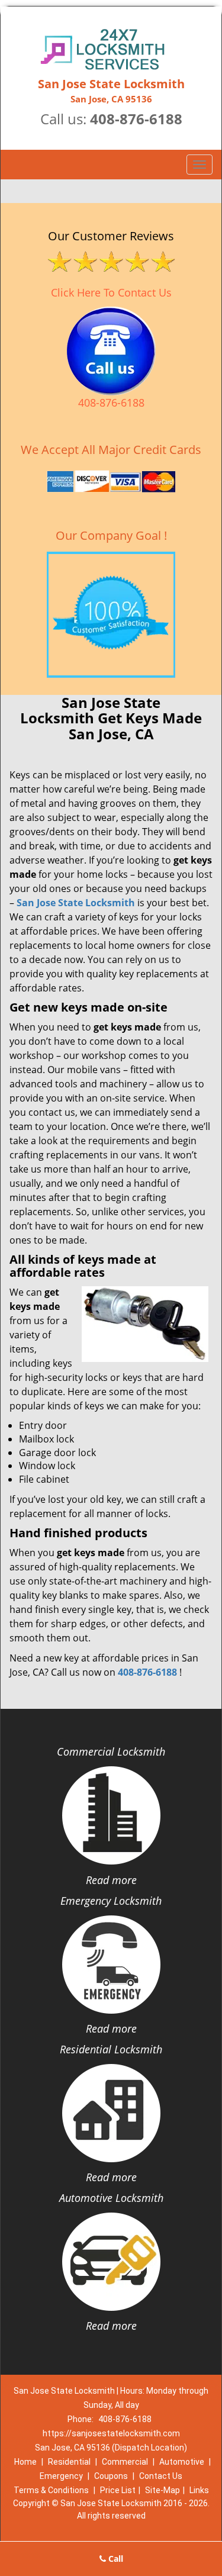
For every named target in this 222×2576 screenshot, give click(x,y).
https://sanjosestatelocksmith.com (111, 2433)
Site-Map (163, 2490)
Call (115, 2559)
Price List (118, 2490)
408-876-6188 (136, 119)
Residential (69, 2462)
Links (199, 2490)
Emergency (61, 2476)
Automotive (182, 2462)
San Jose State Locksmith (76, 903)
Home (25, 2462)
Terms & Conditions (51, 2490)
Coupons (111, 2476)
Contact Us (161, 2476)
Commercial (125, 2462)
